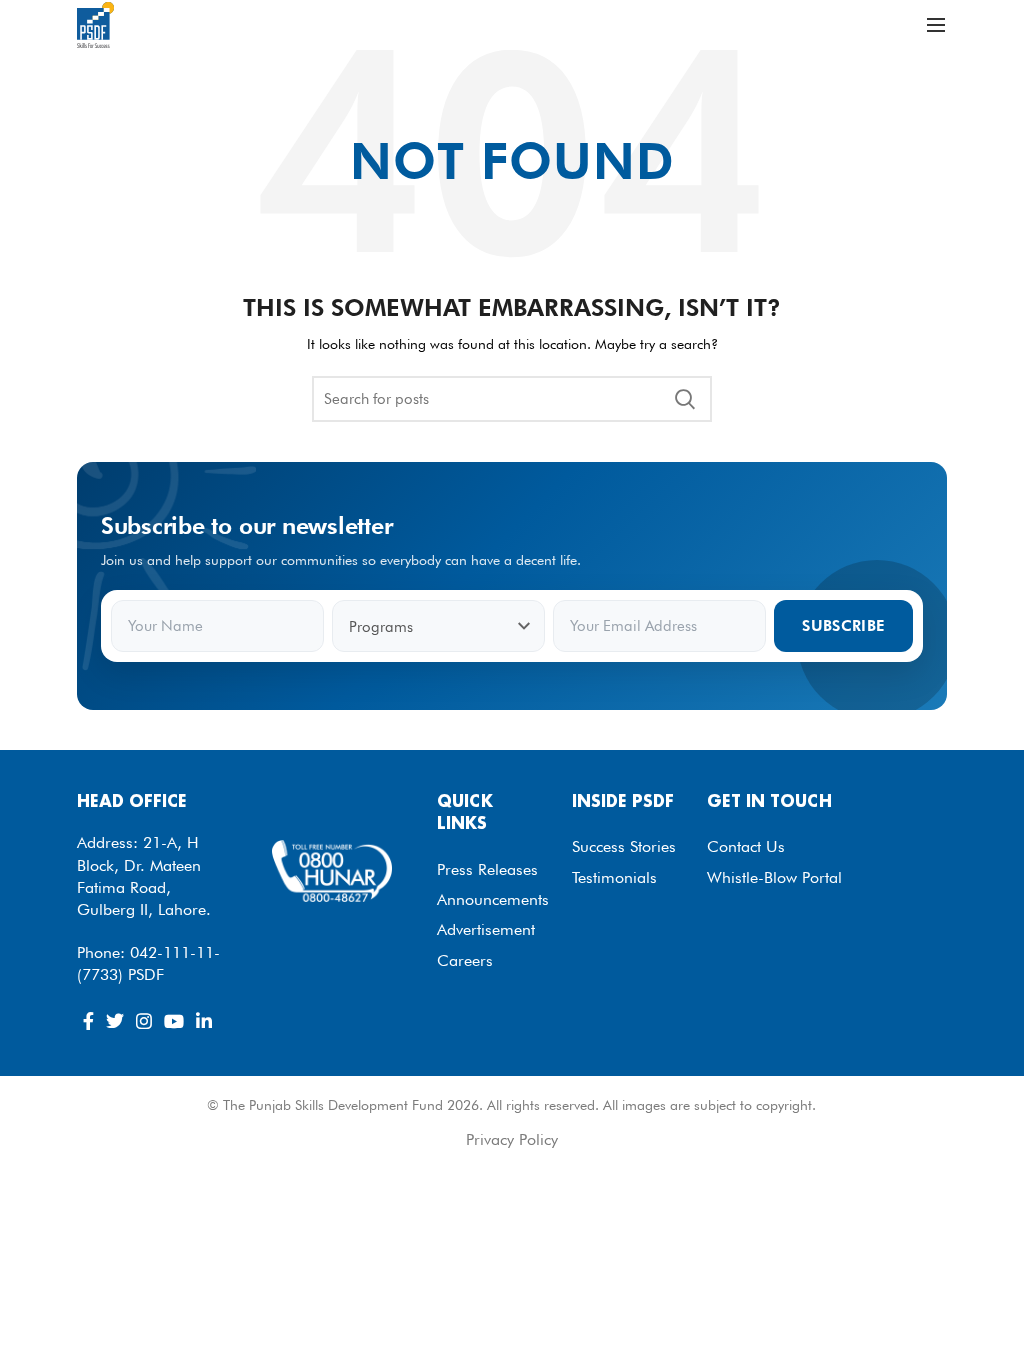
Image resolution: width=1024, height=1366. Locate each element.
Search (685, 399)
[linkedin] (204, 1021)
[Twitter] (115, 1021)
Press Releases (487, 869)
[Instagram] (144, 1021)
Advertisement (486, 929)
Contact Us (746, 846)
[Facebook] (88, 1021)
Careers (465, 960)
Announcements (493, 899)
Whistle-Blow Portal (774, 877)
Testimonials (614, 877)
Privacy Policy (512, 1139)
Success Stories (624, 846)
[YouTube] (174, 1021)
